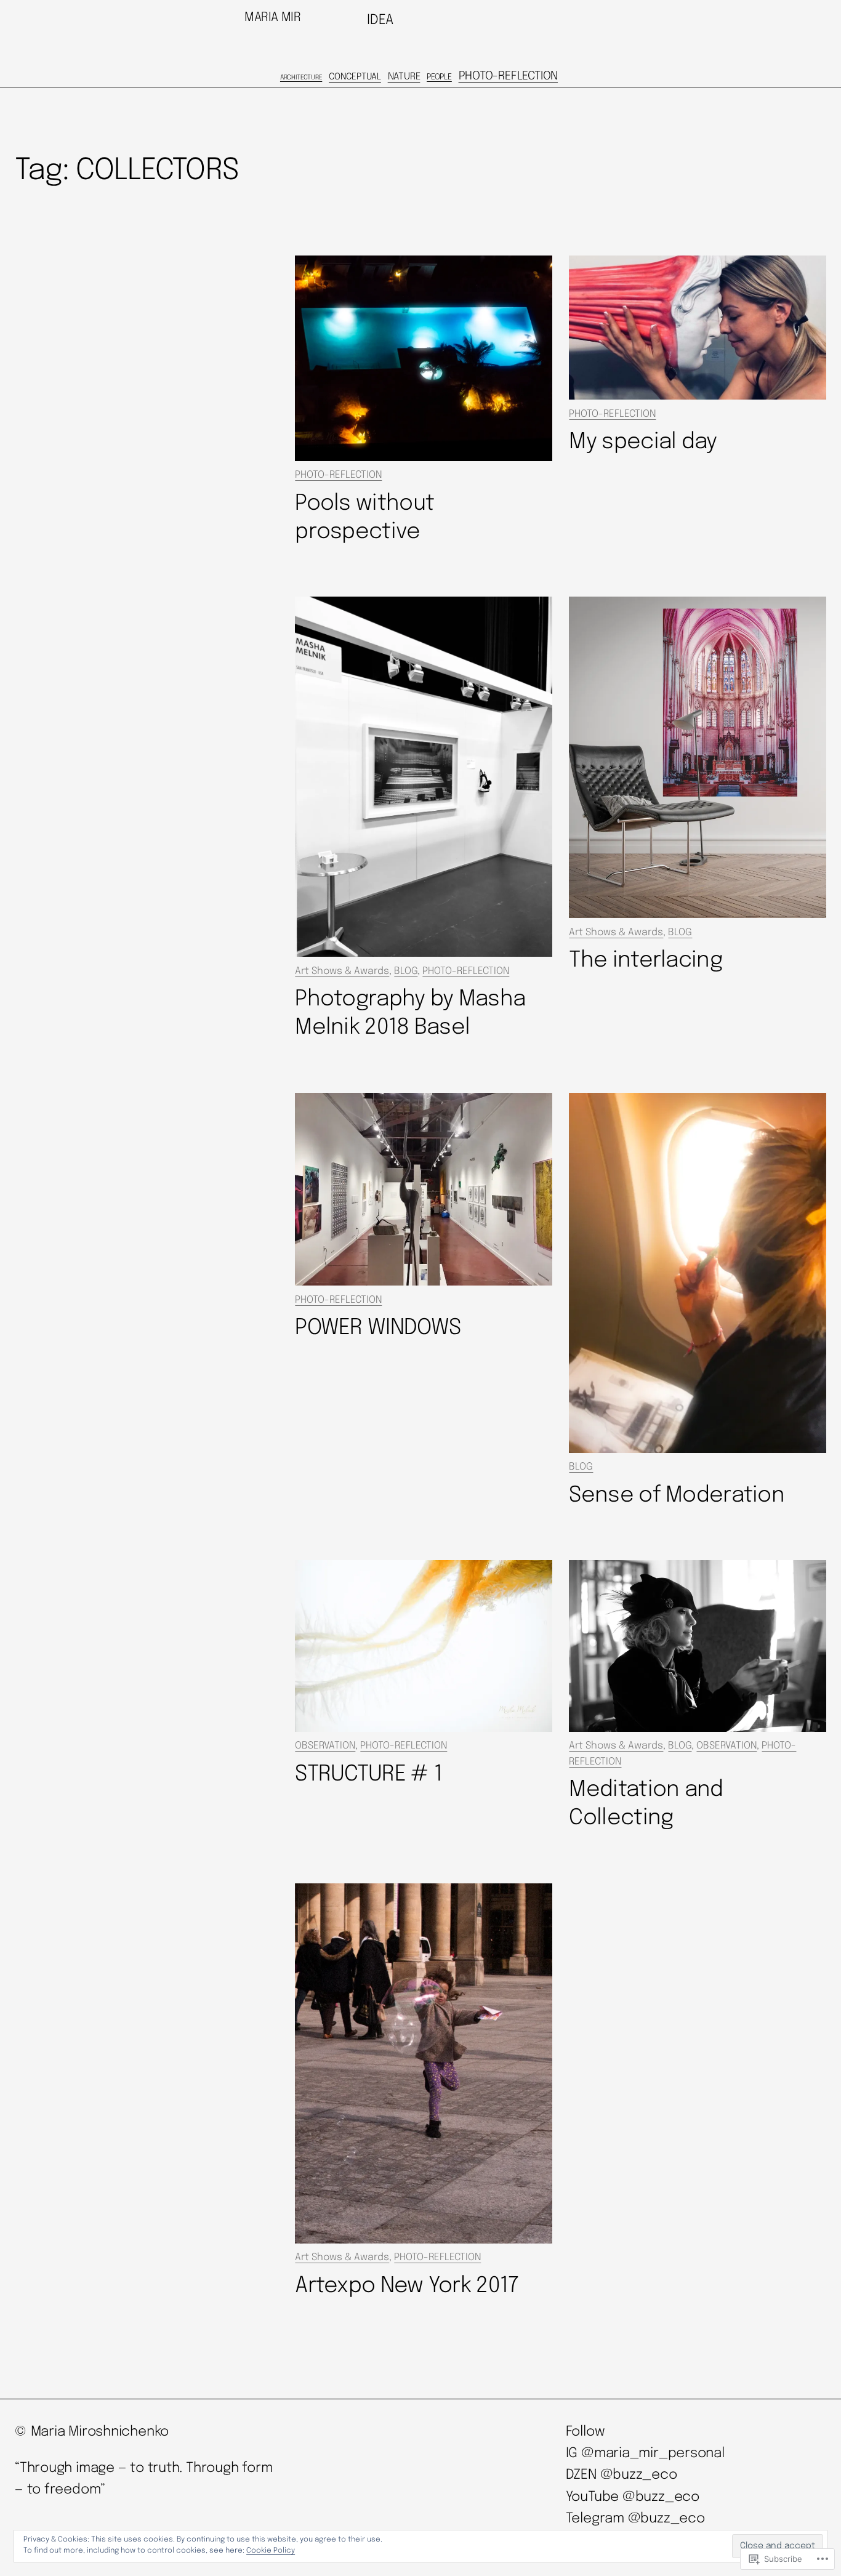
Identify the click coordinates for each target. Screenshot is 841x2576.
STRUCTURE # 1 (368, 1774)
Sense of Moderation (677, 1495)
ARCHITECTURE (301, 78)
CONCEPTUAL (355, 77)
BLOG (406, 971)
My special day (643, 442)
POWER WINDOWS (378, 1328)
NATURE (404, 77)
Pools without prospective (364, 518)
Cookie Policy (271, 2551)
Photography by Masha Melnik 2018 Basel (410, 1013)
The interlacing (645, 960)
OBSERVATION (325, 1746)
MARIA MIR (272, 18)
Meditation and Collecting (646, 1804)
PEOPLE (439, 77)
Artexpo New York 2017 (406, 2286)
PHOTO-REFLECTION (508, 76)
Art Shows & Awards (342, 971)
